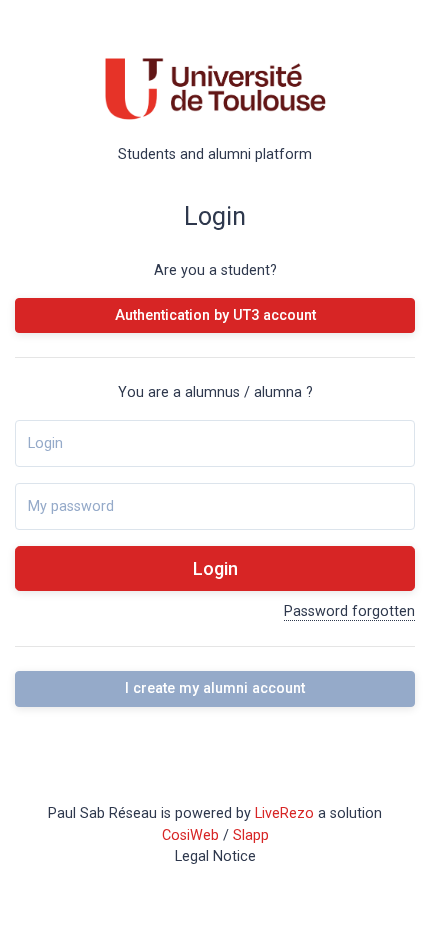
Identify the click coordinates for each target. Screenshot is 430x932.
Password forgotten (349, 611)
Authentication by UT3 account (215, 315)
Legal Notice (215, 856)
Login (215, 568)
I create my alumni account (215, 688)
